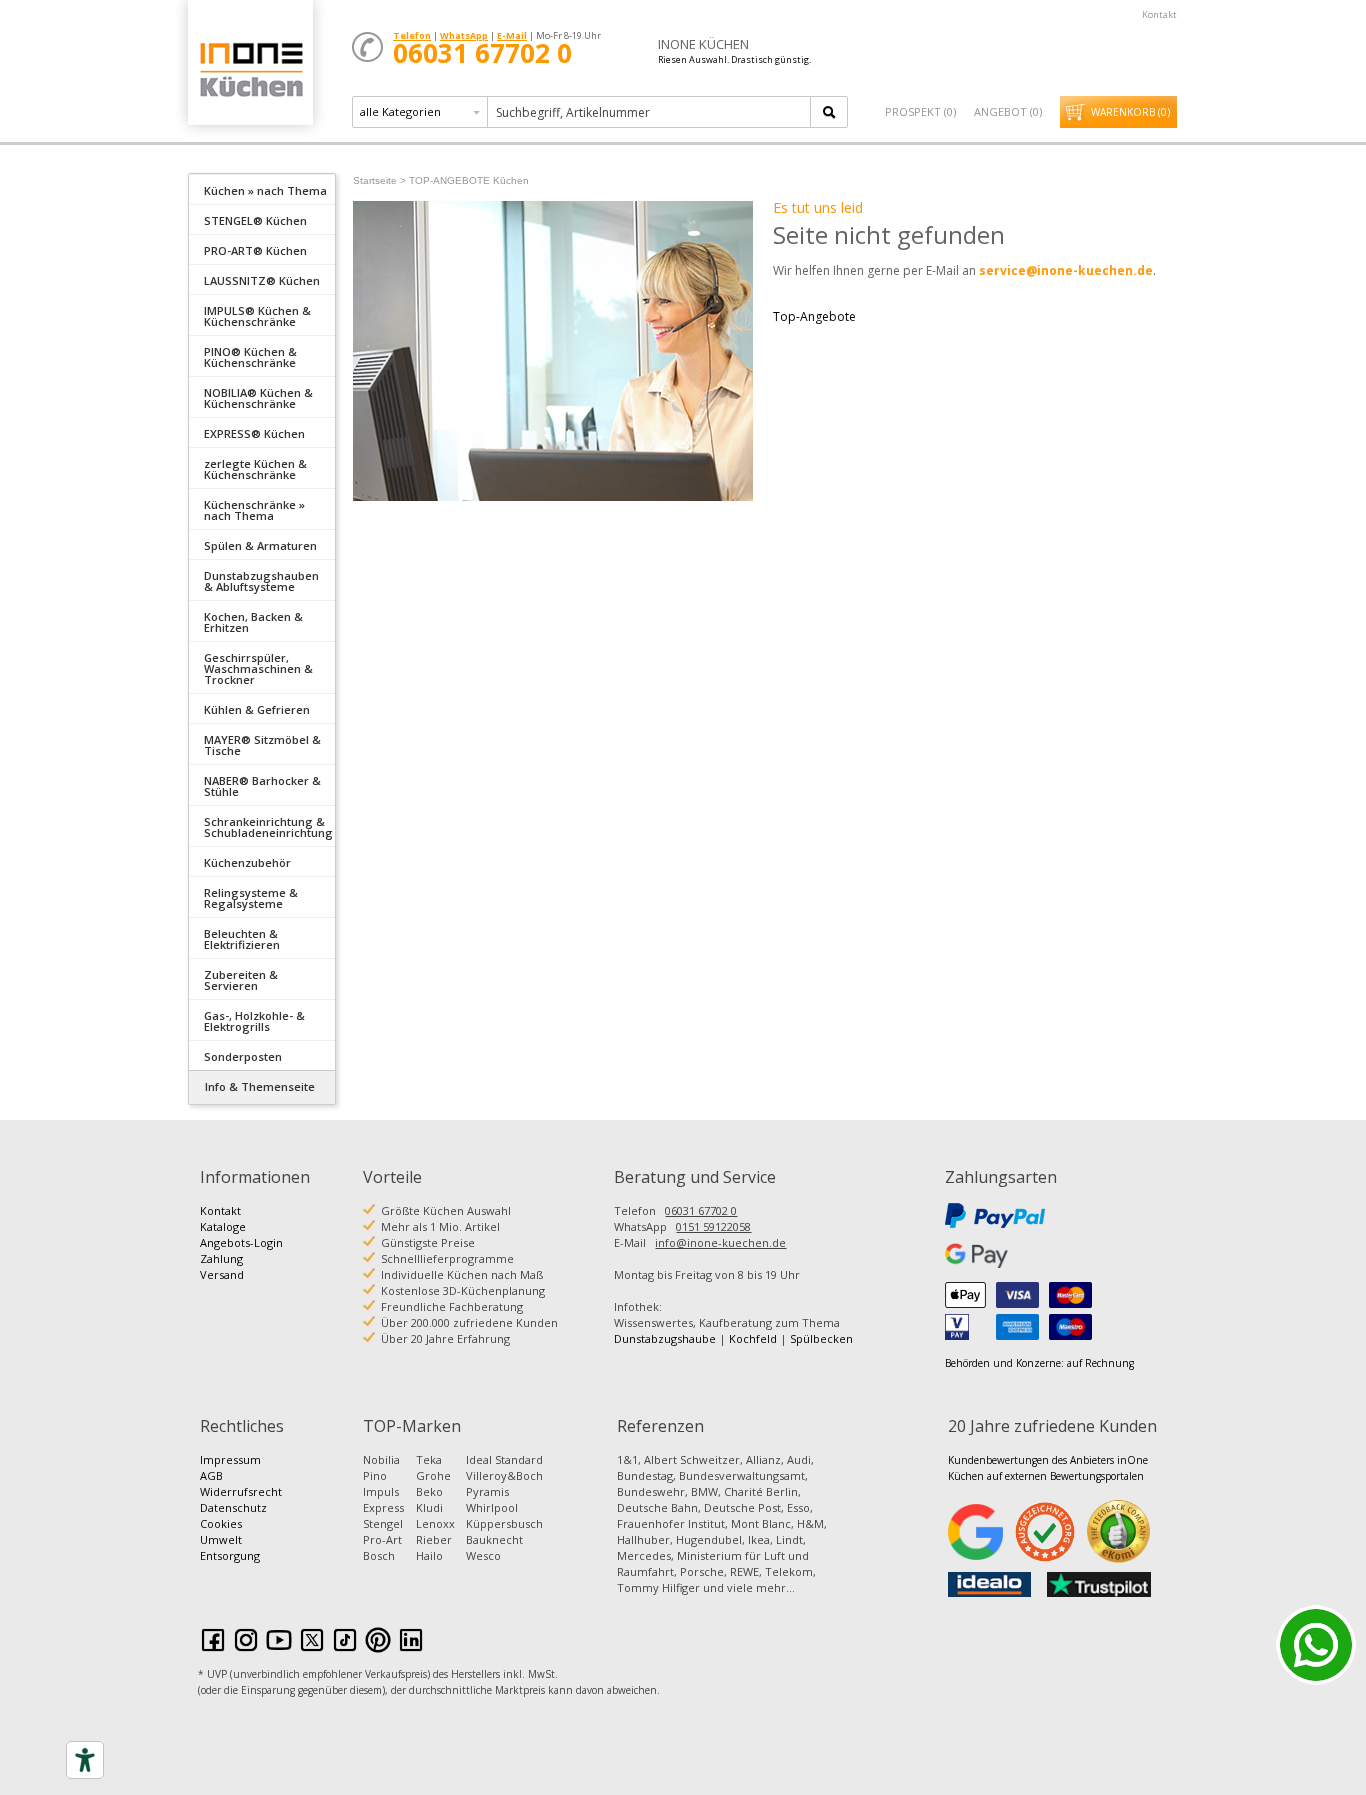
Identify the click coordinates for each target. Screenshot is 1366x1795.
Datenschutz (233, 1507)
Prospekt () (920, 111)
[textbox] (650, 112)
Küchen (250, 69)
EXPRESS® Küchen (254, 433)
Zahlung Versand (222, 1266)
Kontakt (1159, 14)
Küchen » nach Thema (265, 190)
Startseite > (379, 180)
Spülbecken (821, 1338)
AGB (211, 1475)
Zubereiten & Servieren (241, 980)
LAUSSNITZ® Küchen (262, 280)
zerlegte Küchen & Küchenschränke (255, 469)
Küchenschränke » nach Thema (254, 510)
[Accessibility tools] (85, 1760)
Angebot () (1008, 111)
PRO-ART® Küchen (255, 250)
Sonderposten (243, 1056)
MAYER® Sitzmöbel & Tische (262, 745)
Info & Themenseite (260, 1086)
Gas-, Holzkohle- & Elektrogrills (254, 1021)
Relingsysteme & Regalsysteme (251, 898)
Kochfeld (753, 1338)
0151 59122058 (713, 1226)
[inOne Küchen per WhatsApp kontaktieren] (1316, 1645)
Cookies (221, 1523)
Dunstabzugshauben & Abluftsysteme (261, 581)
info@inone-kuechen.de (720, 1242)
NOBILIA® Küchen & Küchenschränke (258, 398)
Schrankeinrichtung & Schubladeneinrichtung (268, 827)
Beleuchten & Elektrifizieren (242, 939)
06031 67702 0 (701, 1210)
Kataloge (223, 1226)
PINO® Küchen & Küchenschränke (250, 357)
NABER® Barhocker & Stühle (262, 786)
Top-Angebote (814, 316)
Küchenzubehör (247, 862)
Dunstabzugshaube (665, 1338)
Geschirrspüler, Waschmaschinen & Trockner (258, 668)
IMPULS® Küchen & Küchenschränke (257, 316)
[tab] (262, 189)
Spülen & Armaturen (260, 545)
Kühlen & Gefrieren (257, 709)
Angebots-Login (241, 1242)
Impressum (230, 1459)
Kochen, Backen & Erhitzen (253, 622)
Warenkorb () (1130, 112)
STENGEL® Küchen (255, 220)
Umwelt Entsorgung (230, 1547)
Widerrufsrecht (241, 1491)
